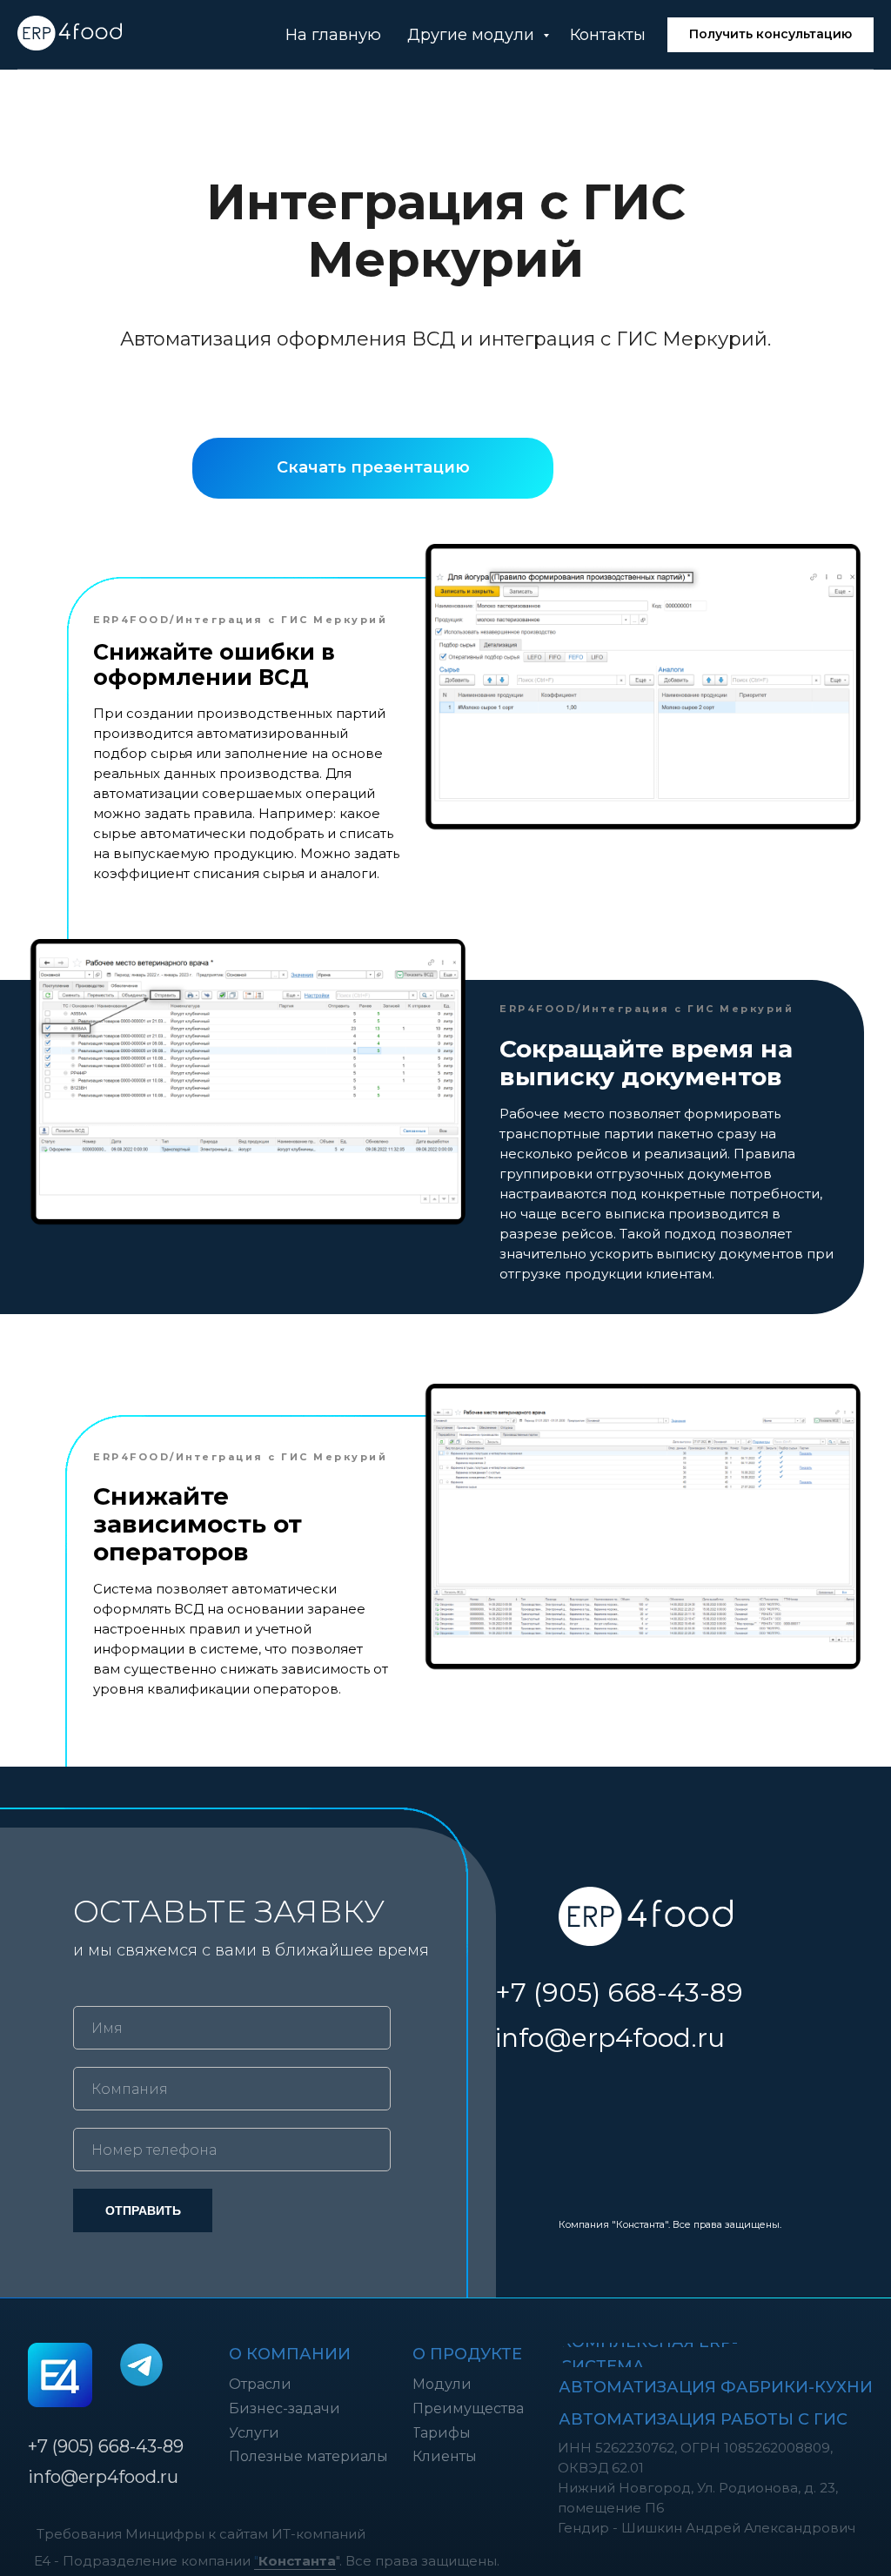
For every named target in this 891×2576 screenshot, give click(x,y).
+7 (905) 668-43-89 (619, 1992)
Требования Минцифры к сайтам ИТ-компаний (201, 2534)
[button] (770, 35)
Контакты (608, 35)
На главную (333, 35)
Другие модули (473, 35)
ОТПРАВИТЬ (143, 2210)
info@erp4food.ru (610, 2038)
